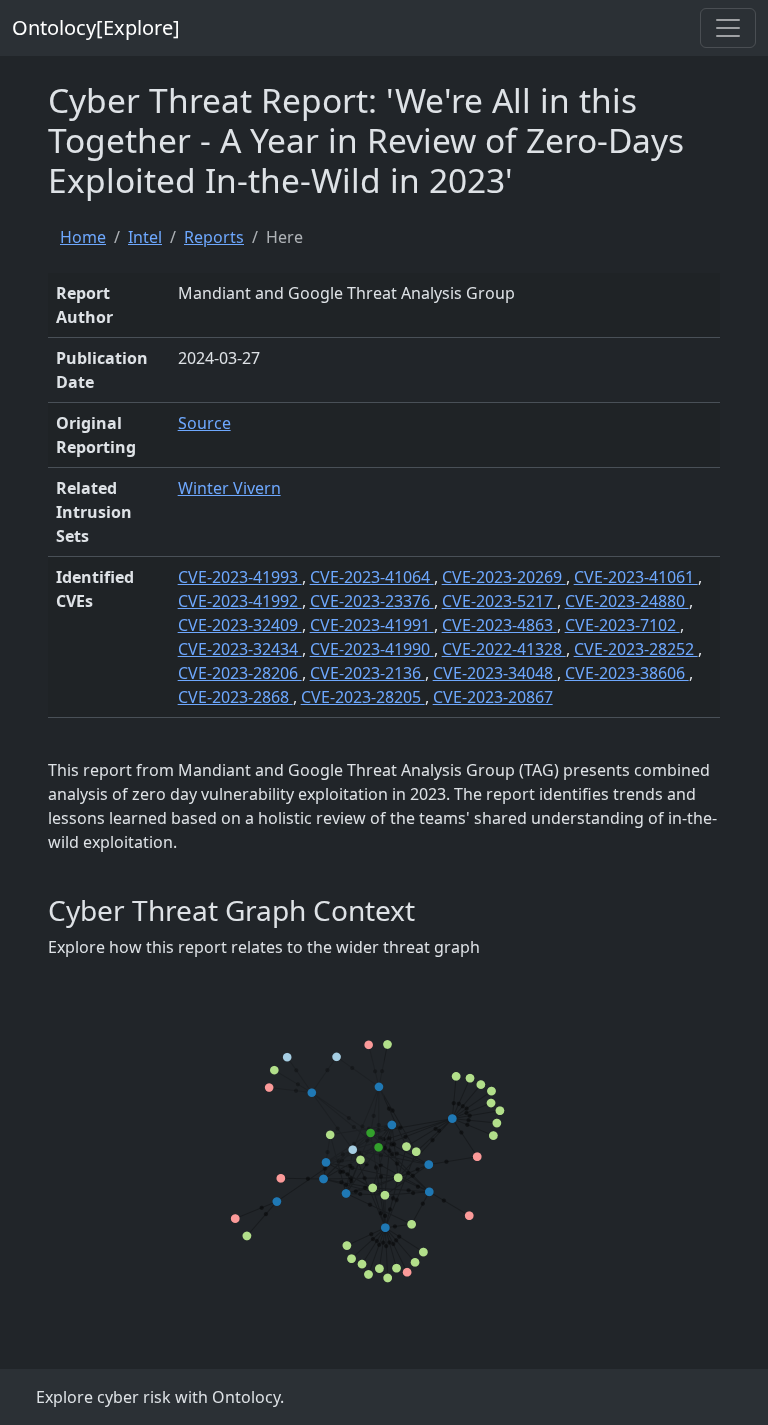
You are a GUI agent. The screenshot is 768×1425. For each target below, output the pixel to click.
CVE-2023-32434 (240, 649)
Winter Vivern (229, 488)
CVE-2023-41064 (372, 577)
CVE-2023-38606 (627, 673)
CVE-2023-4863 (499, 625)
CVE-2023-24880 (627, 601)
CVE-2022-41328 (504, 649)
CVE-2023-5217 (499, 601)
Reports (214, 237)
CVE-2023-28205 (363, 697)
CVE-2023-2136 (367, 673)
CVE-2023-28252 (636, 649)
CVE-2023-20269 (504, 577)
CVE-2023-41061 (636, 577)
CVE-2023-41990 (372, 649)
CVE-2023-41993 (240, 577)
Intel (145, 237)
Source (204, 423)
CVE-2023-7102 (622, 625)
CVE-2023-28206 (240, 673)
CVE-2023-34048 (495, 673)
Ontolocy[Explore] (96, 27)
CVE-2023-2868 (235, 697)
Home (83, 237)
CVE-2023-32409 (240, 625)
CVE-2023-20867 (493, 697)
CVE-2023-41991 (372, 625)
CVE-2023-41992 (240, 601)
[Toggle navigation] (728, 28)
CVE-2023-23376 (372, 601)
